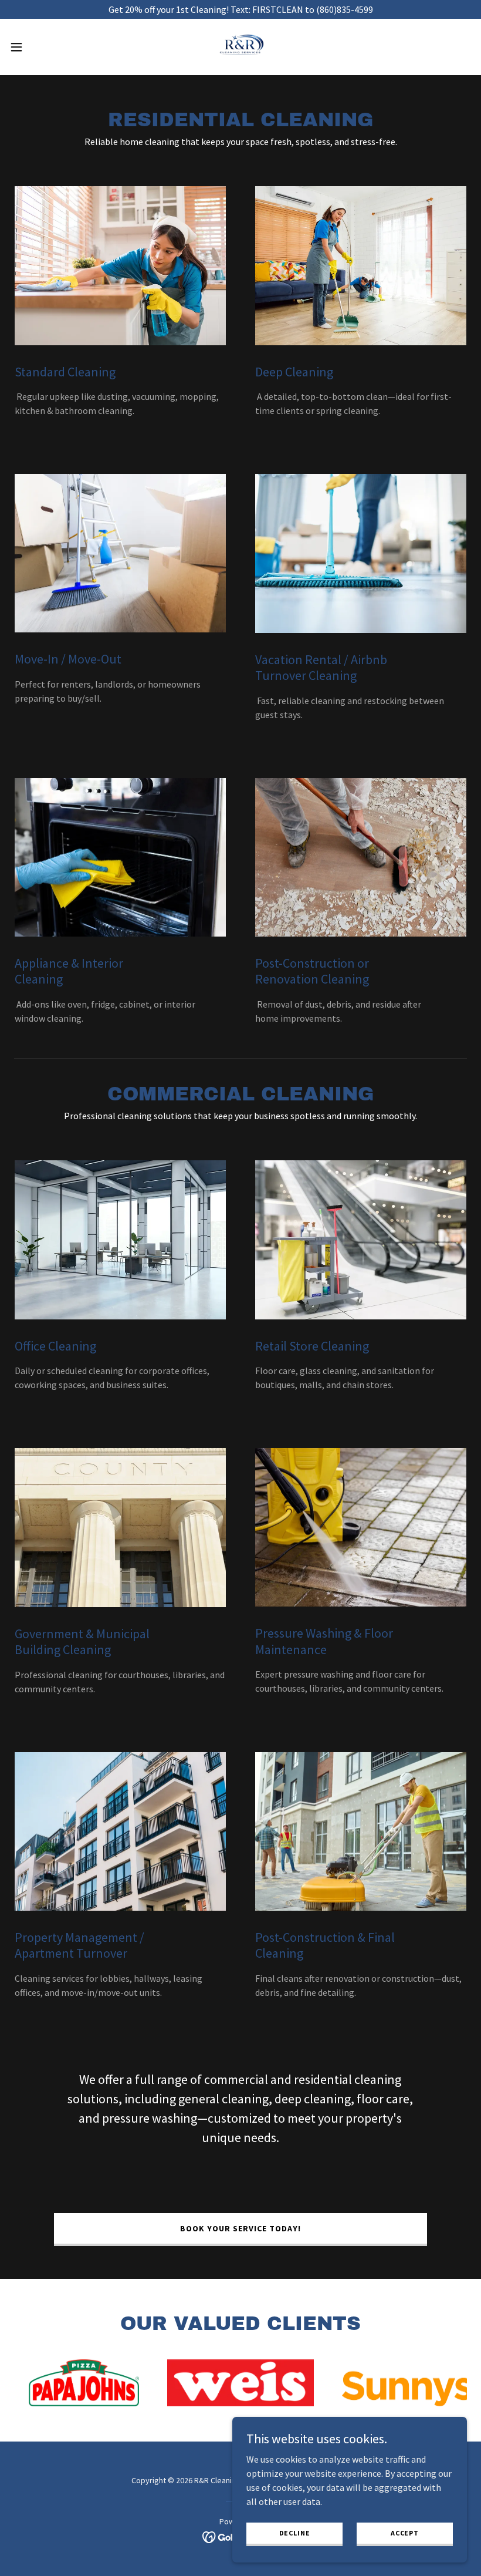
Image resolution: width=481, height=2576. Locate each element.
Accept (405, 2533)
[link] (240, 47)
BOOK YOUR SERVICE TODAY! (240, 2228)
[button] (40, 47)
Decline (295, 2533)
